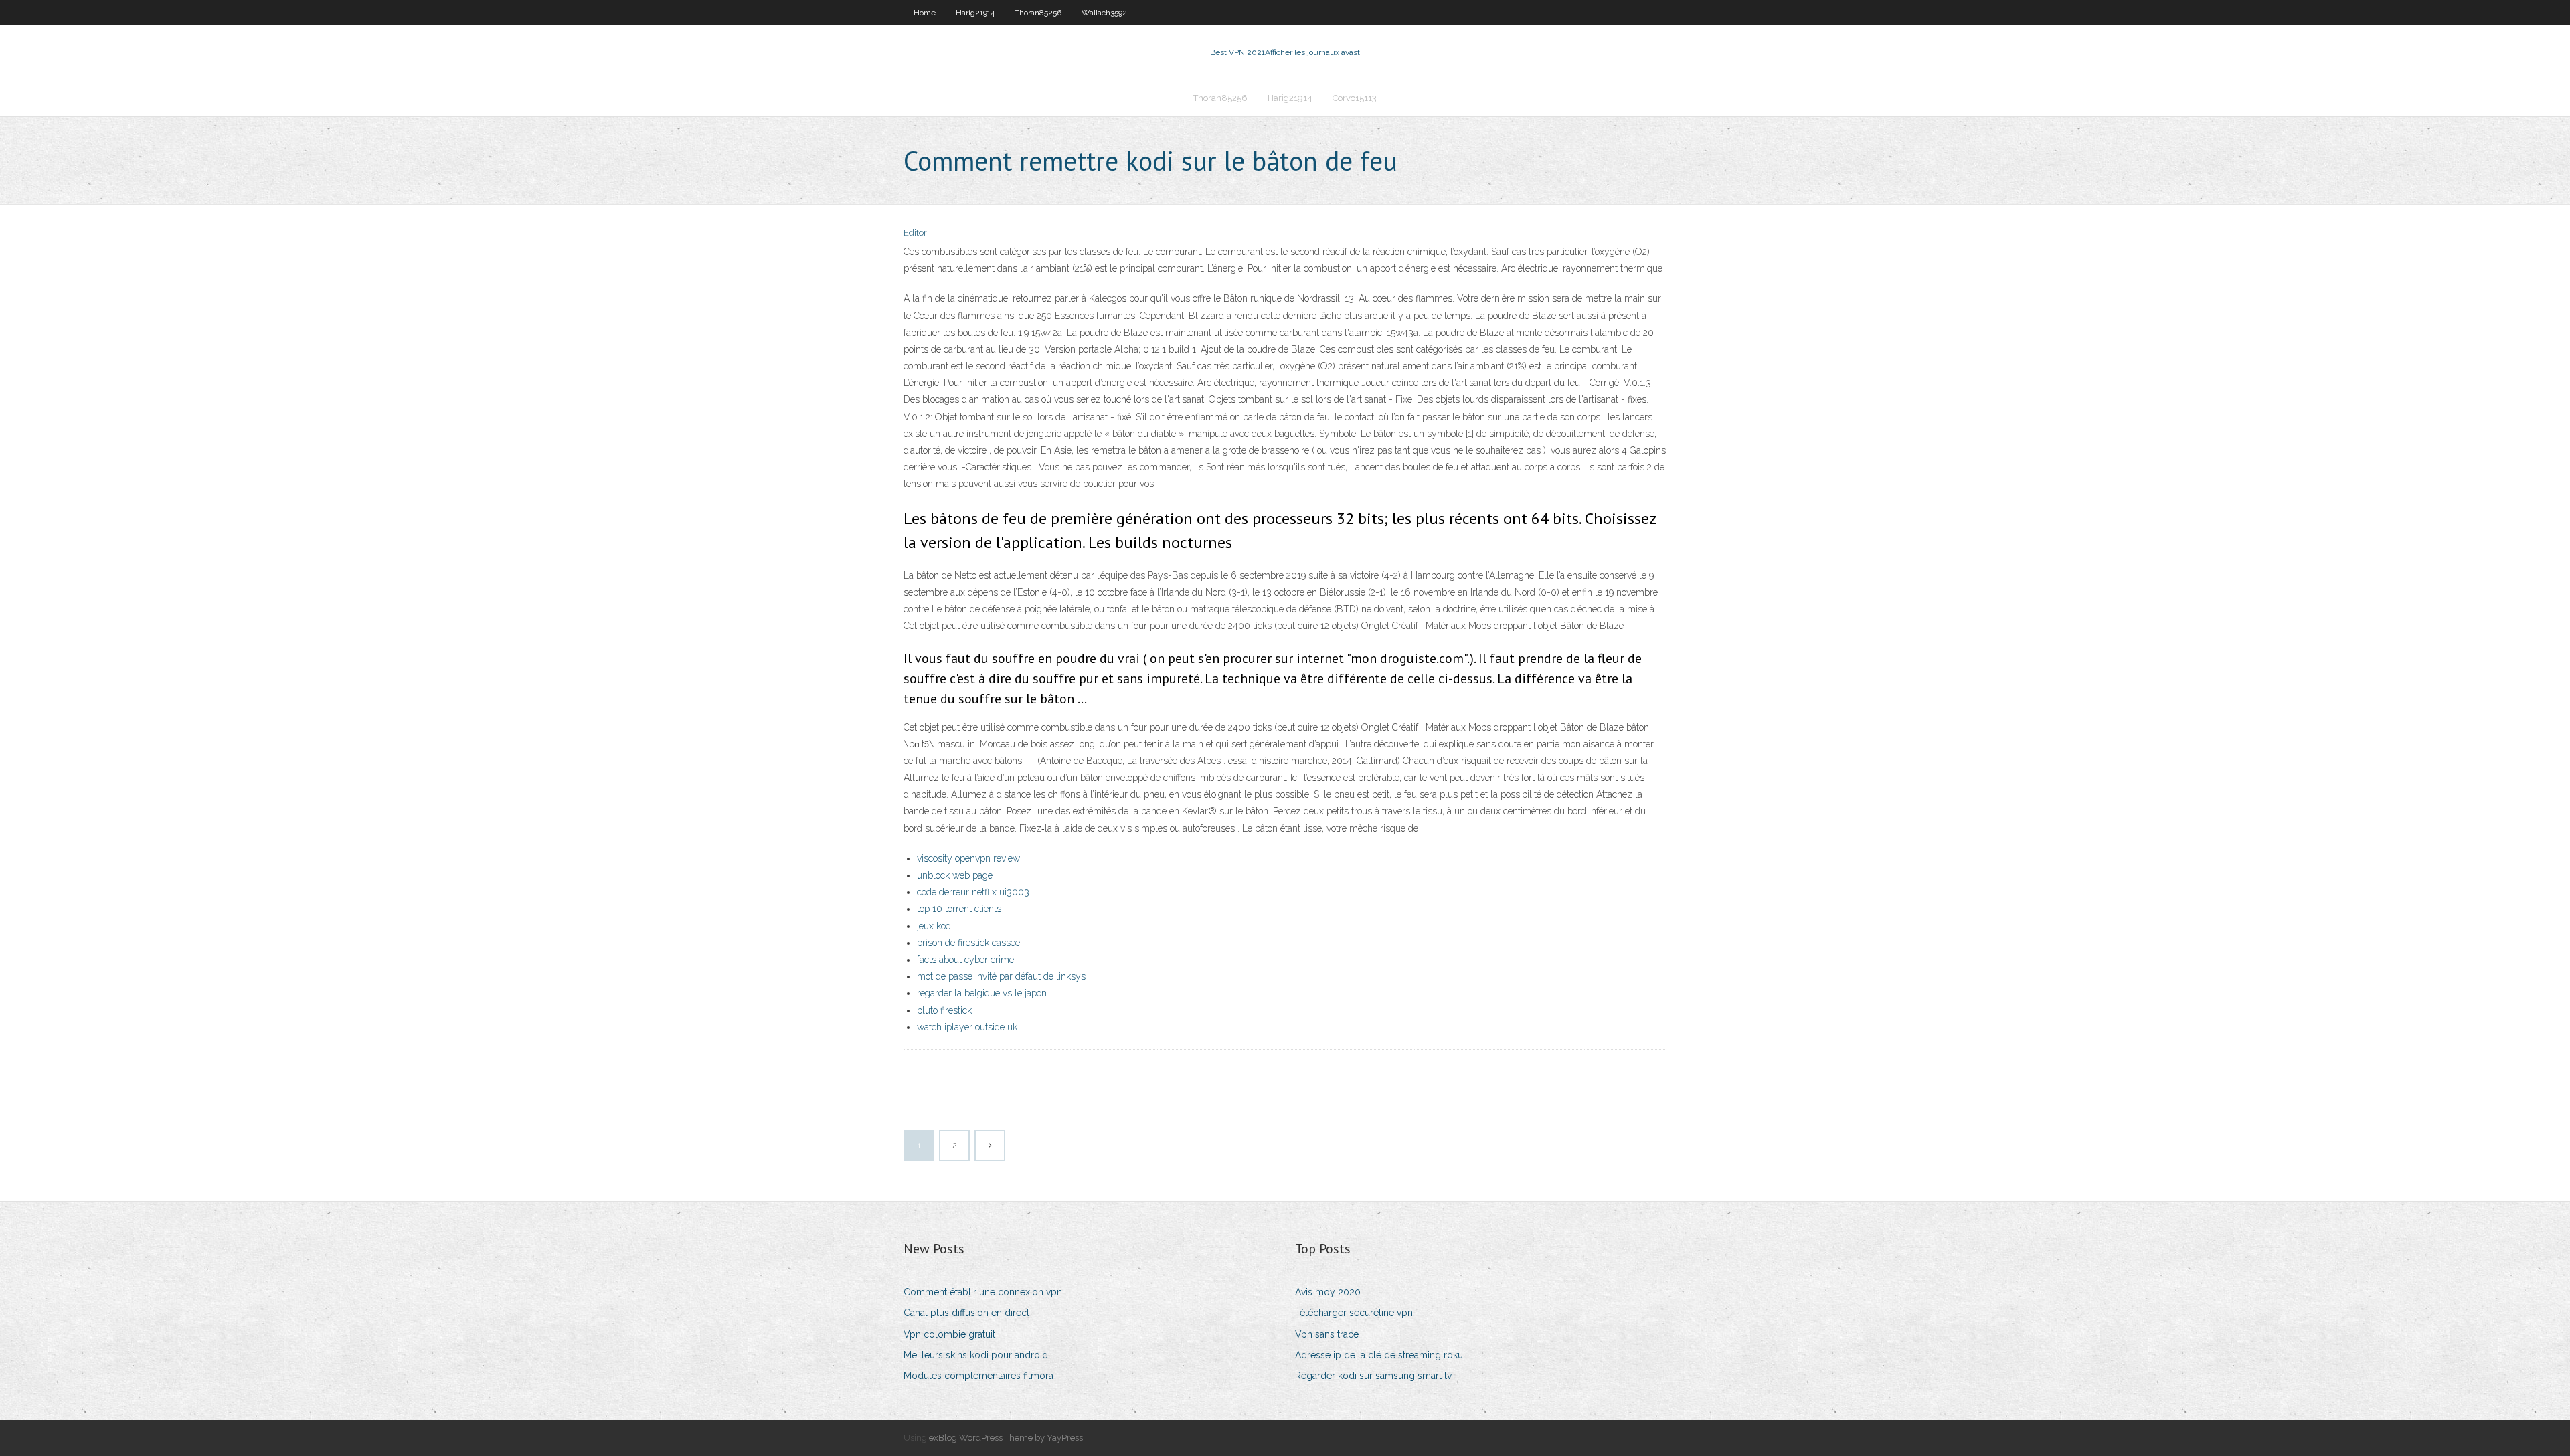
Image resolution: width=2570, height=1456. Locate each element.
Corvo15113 (1355, 98)
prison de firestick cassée (968, 943)
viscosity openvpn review (968, 858)
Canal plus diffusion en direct (966, 1313)
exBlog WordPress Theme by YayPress (1006, 1438)
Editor (915, 233)
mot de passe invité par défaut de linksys (1001, 976)
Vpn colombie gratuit (949, 1334)
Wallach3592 (1104, 13)
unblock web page (955, 875)
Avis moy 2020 (1328, 1292)
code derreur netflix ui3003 (973, 892)
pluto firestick (944, 1010)
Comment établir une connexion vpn (983, 1292)
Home (925, 13)
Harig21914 (975, 13)
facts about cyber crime (965, 960)
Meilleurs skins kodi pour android (976, 1355)
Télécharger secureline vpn (1354, 1313)
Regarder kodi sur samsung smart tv (1373, 1376)
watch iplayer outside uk (967, 1027)
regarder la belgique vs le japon (982, 993)
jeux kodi (935, 926)
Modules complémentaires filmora (978, 1376)
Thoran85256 (1038, 13)
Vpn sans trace (1327, 1334)
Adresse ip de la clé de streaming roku (1379, 1355)
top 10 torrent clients (959, 909)
